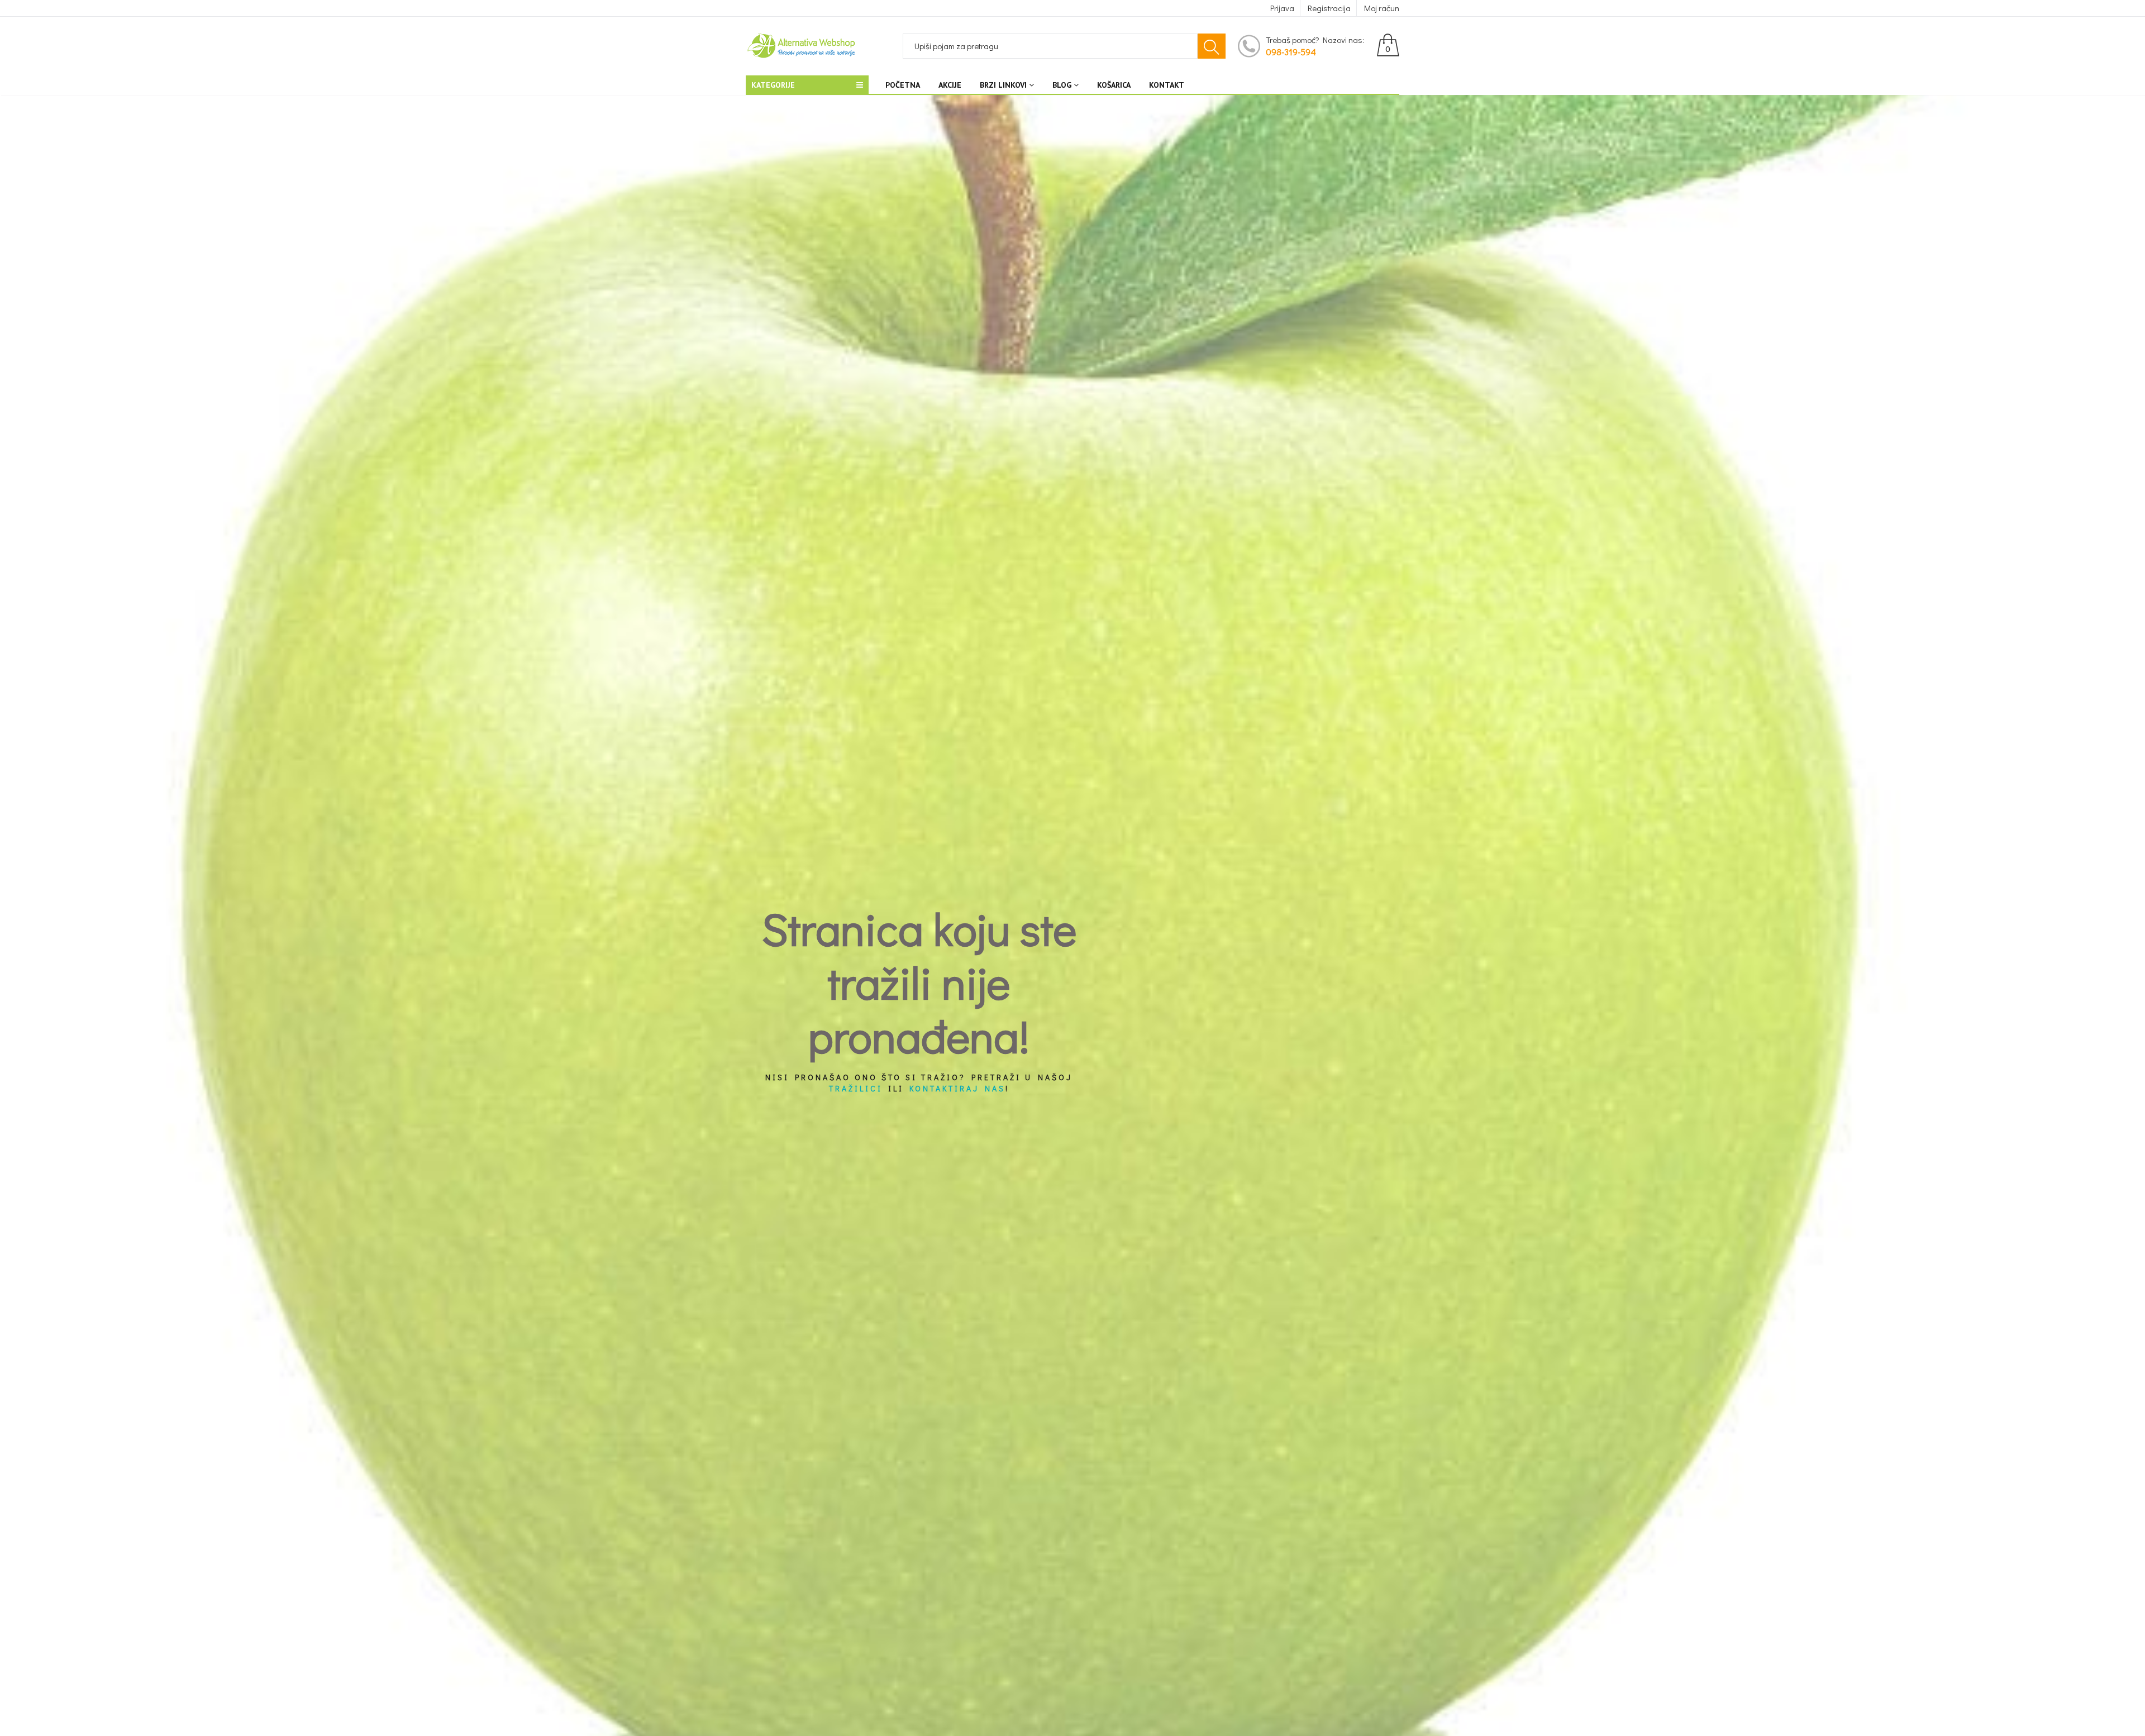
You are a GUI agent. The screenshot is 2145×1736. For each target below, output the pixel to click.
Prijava (1282, 8)
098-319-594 (1291, 52)
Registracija (1329, 8)
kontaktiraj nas (957, 1089)
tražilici (856, 1089)
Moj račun (1382, 8)
